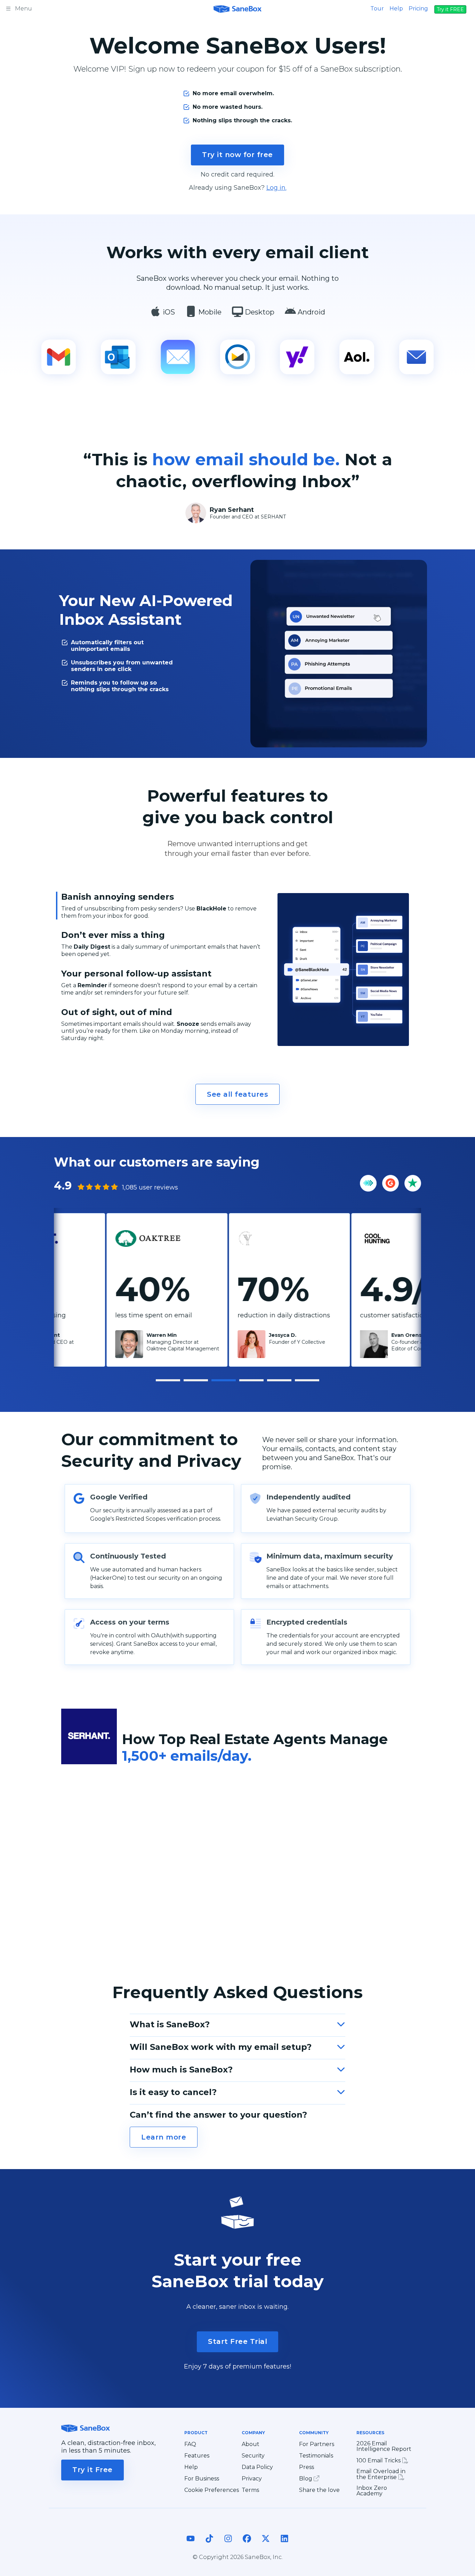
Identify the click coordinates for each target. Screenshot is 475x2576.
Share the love (319, 2490)
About (251, 2444)
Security (253, 2456)
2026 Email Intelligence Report (384, 2446)
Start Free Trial (237, 2341)
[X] (266, 2544)
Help (396, 9)
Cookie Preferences (212, 2490)
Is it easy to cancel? (173, 2092)
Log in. (276, 188)
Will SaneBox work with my (221, 2047)
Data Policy (257, 2467)
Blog (306, 2479)
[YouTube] (191, 2544)
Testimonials (316, 2456)
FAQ (190, 2444)
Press (307, 2467)
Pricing (418, 9)
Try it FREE (450, 9)
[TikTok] (209, 2544)
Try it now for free (237, 155)
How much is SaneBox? (181, 2070)
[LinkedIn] (284, 2544)
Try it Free (92, 2470)
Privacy (252, 2479)
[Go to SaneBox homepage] (237, 8)
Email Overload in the (381, 2474)
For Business (202, 2479)
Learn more (164, 2137)
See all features (237, 1094)
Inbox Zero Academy (372, 2491)
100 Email (379, 2460)
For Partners (317, 2444)
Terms (250, 2490)
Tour (377, 9)
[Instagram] (228, 2544)
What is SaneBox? (170, 2024)
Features (197, 2456)
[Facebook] (247, 2544)
